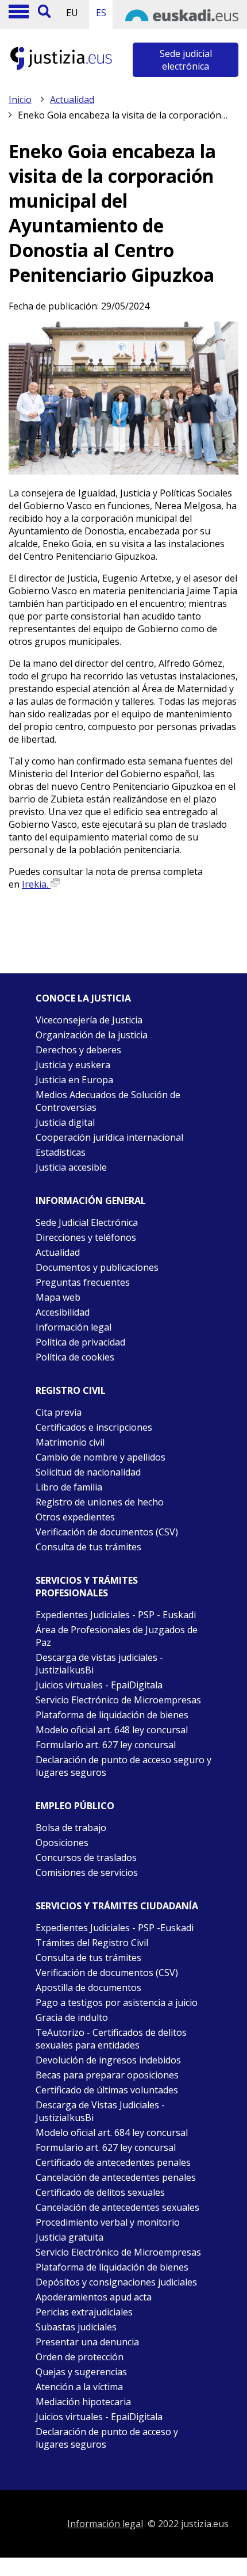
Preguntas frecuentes (83, 1282)
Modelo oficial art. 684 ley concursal (112, 2132)
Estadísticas (61, 1152)
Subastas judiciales (76, 2327)
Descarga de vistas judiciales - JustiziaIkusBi (99, 1664)
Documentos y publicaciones (97, 1267)
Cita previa (59, 1412)
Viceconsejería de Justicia (89, 1020)
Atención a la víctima (79, 2387)
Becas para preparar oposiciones (107, 2075)
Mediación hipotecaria (83, 2402)
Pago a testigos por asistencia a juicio (117, 2002)
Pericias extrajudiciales (84, 2312)
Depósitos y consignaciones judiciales (116, 2282)
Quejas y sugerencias (81, 2372)
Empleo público (75, 1806)
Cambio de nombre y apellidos (101, 1457)
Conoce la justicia (83, 998)
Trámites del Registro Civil (92, 1943)
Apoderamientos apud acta (94, 2297)
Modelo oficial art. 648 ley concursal (112, 1730)
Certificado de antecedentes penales (113, 2162)
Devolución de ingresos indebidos (108, 2060)
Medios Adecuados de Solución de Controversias (108, 1101)
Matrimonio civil (70, 1442)
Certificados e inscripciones (94, 1427)
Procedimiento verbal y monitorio (108, 2222)
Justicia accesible (71, 1167)
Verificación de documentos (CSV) (107, 1532)
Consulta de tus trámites (88, 1547)
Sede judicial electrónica (186, 60)
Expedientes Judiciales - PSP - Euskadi (116, 1615)
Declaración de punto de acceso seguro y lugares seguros (123, 1766)
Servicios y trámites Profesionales (87, 1587)
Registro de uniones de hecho (100, 1502)
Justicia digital (65, 1122)
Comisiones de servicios (87, 1872)
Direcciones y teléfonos (86, 1237)
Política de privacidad (80, 1342)
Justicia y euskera (73, 1065)
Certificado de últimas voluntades (107, 2090)
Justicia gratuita (70, 2237)
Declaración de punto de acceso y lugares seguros (107, 2438)
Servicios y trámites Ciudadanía (117, 1906)
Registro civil (71, 1390)
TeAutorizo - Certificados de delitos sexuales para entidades (111, 2039)
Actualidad (72, 100)
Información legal (74, 1327)
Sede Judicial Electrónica (87, 1222)
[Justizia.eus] (61, 68)
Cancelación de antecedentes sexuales (117, 2207)
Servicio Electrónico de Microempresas (118, 1700)
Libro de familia (69, 1487)
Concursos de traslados (86, 1858)
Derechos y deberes (78, 1050)
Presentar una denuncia (87, 2342)
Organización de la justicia (92, 1035)
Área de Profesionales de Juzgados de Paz (117, 1636)
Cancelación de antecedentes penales (116, 2177)
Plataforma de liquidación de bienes (112, 1715)
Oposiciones (62, 1843)
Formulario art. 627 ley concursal (106, 1745)
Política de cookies (75, 1357)
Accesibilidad (63, 1312)
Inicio (20, 100)
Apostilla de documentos (88, 1988)
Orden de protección (80, 2357)
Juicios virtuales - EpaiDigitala (99, 1685)
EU (72, 13)
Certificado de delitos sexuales (100, 2192)
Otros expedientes (75, 1517)
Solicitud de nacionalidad (88, 1472)
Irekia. (36, 884)
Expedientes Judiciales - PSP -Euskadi (115, 1928)
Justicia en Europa (74, 1080)
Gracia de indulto (72, 2017)
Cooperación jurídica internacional (109, 1137)
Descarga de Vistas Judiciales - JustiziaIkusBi (100, 2111)
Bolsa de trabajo (71, 1828)
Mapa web (58, 1297)
